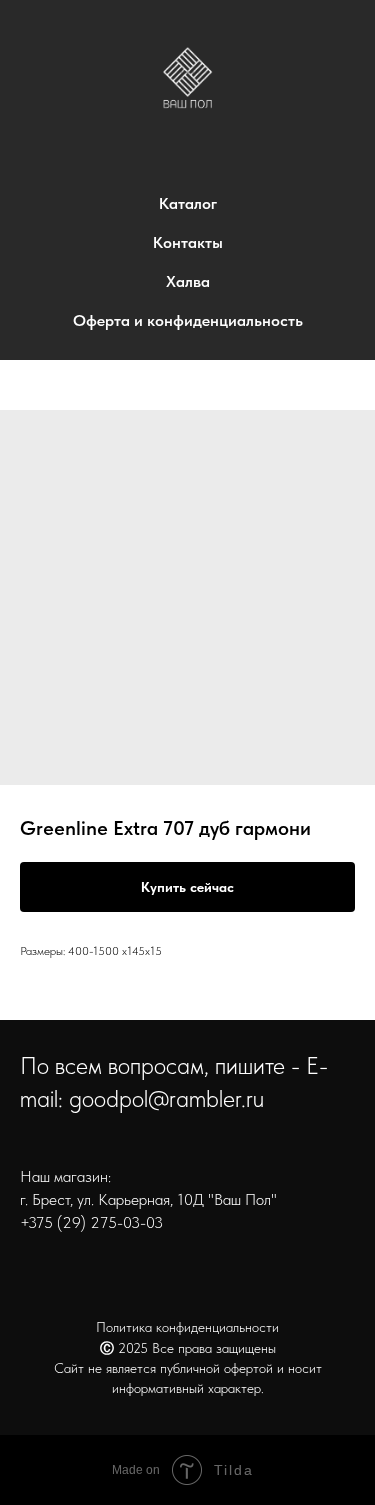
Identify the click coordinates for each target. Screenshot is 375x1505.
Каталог (188, 203)
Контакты (188, 242)
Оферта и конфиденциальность (188, 320)
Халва (188, 281)
